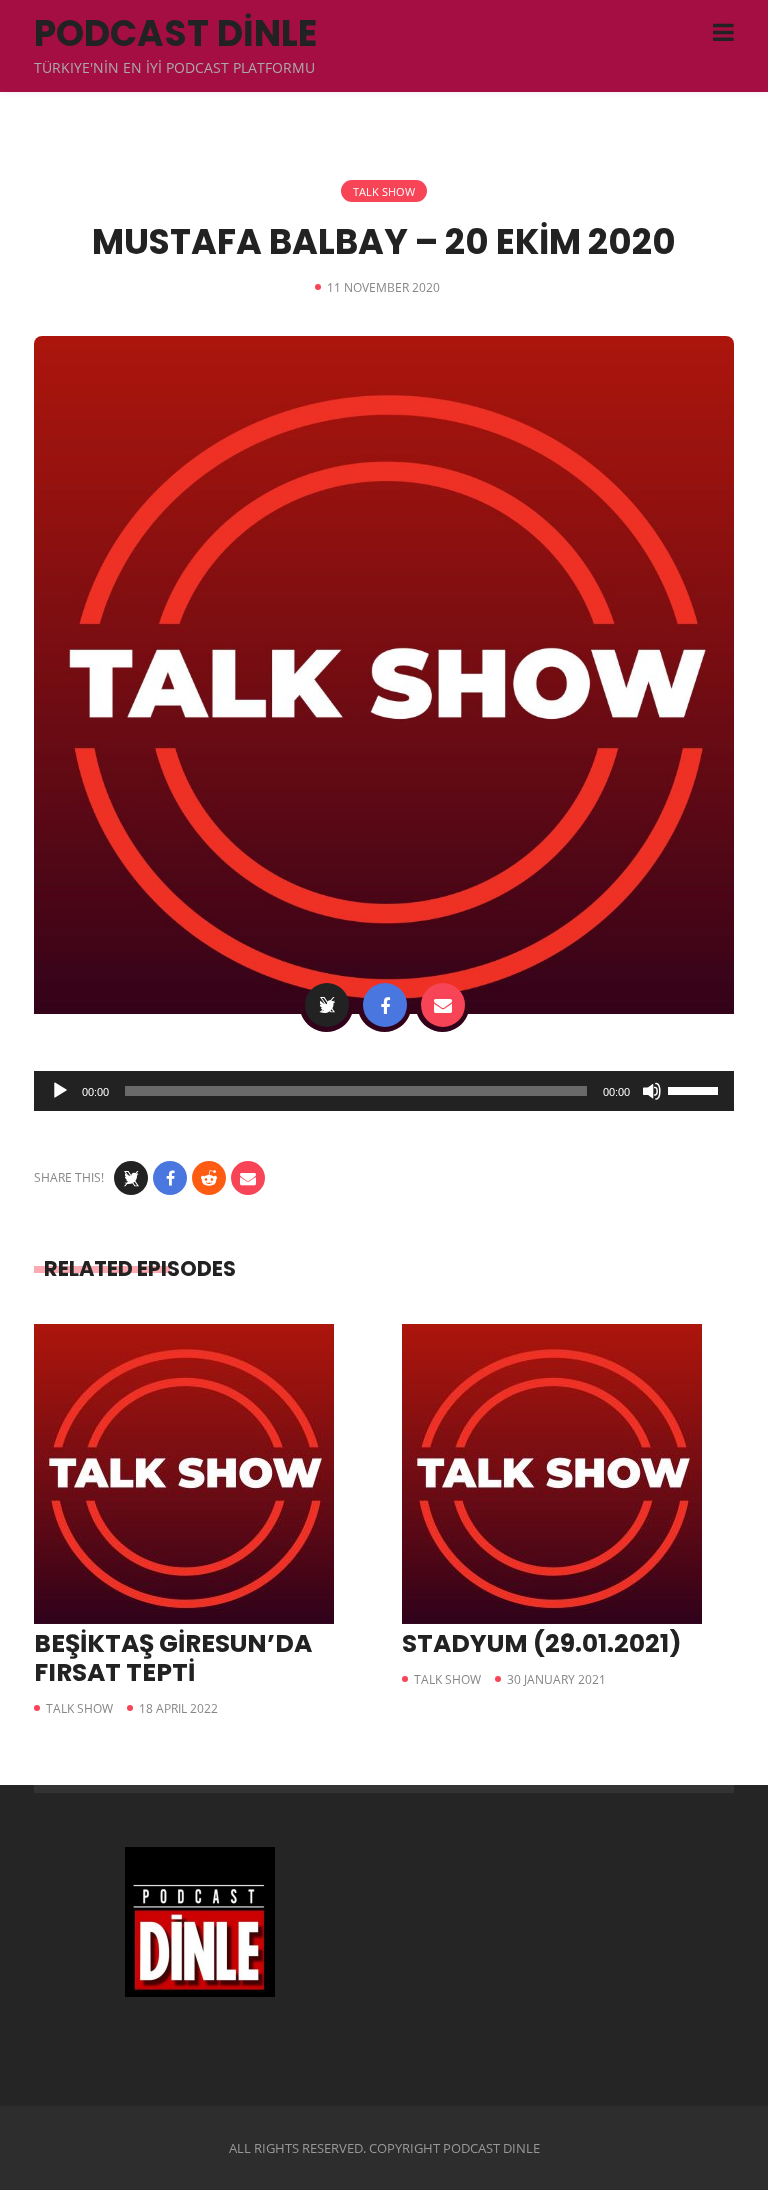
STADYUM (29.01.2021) (542, 1643)
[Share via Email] (443, 1005)
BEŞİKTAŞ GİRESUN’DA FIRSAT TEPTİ (173, 1658)
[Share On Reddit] (209, 1178)
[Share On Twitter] (327, 1005)
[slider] (696, 1089)
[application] (384, 1091)
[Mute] (652, 1091)
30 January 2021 (556, 1679)
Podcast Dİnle (175, 33)
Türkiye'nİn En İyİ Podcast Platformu (174, 67)
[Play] (60, 1091)
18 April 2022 (178, 1708)
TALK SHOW (384, 191)
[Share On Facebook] (385, 1005)
